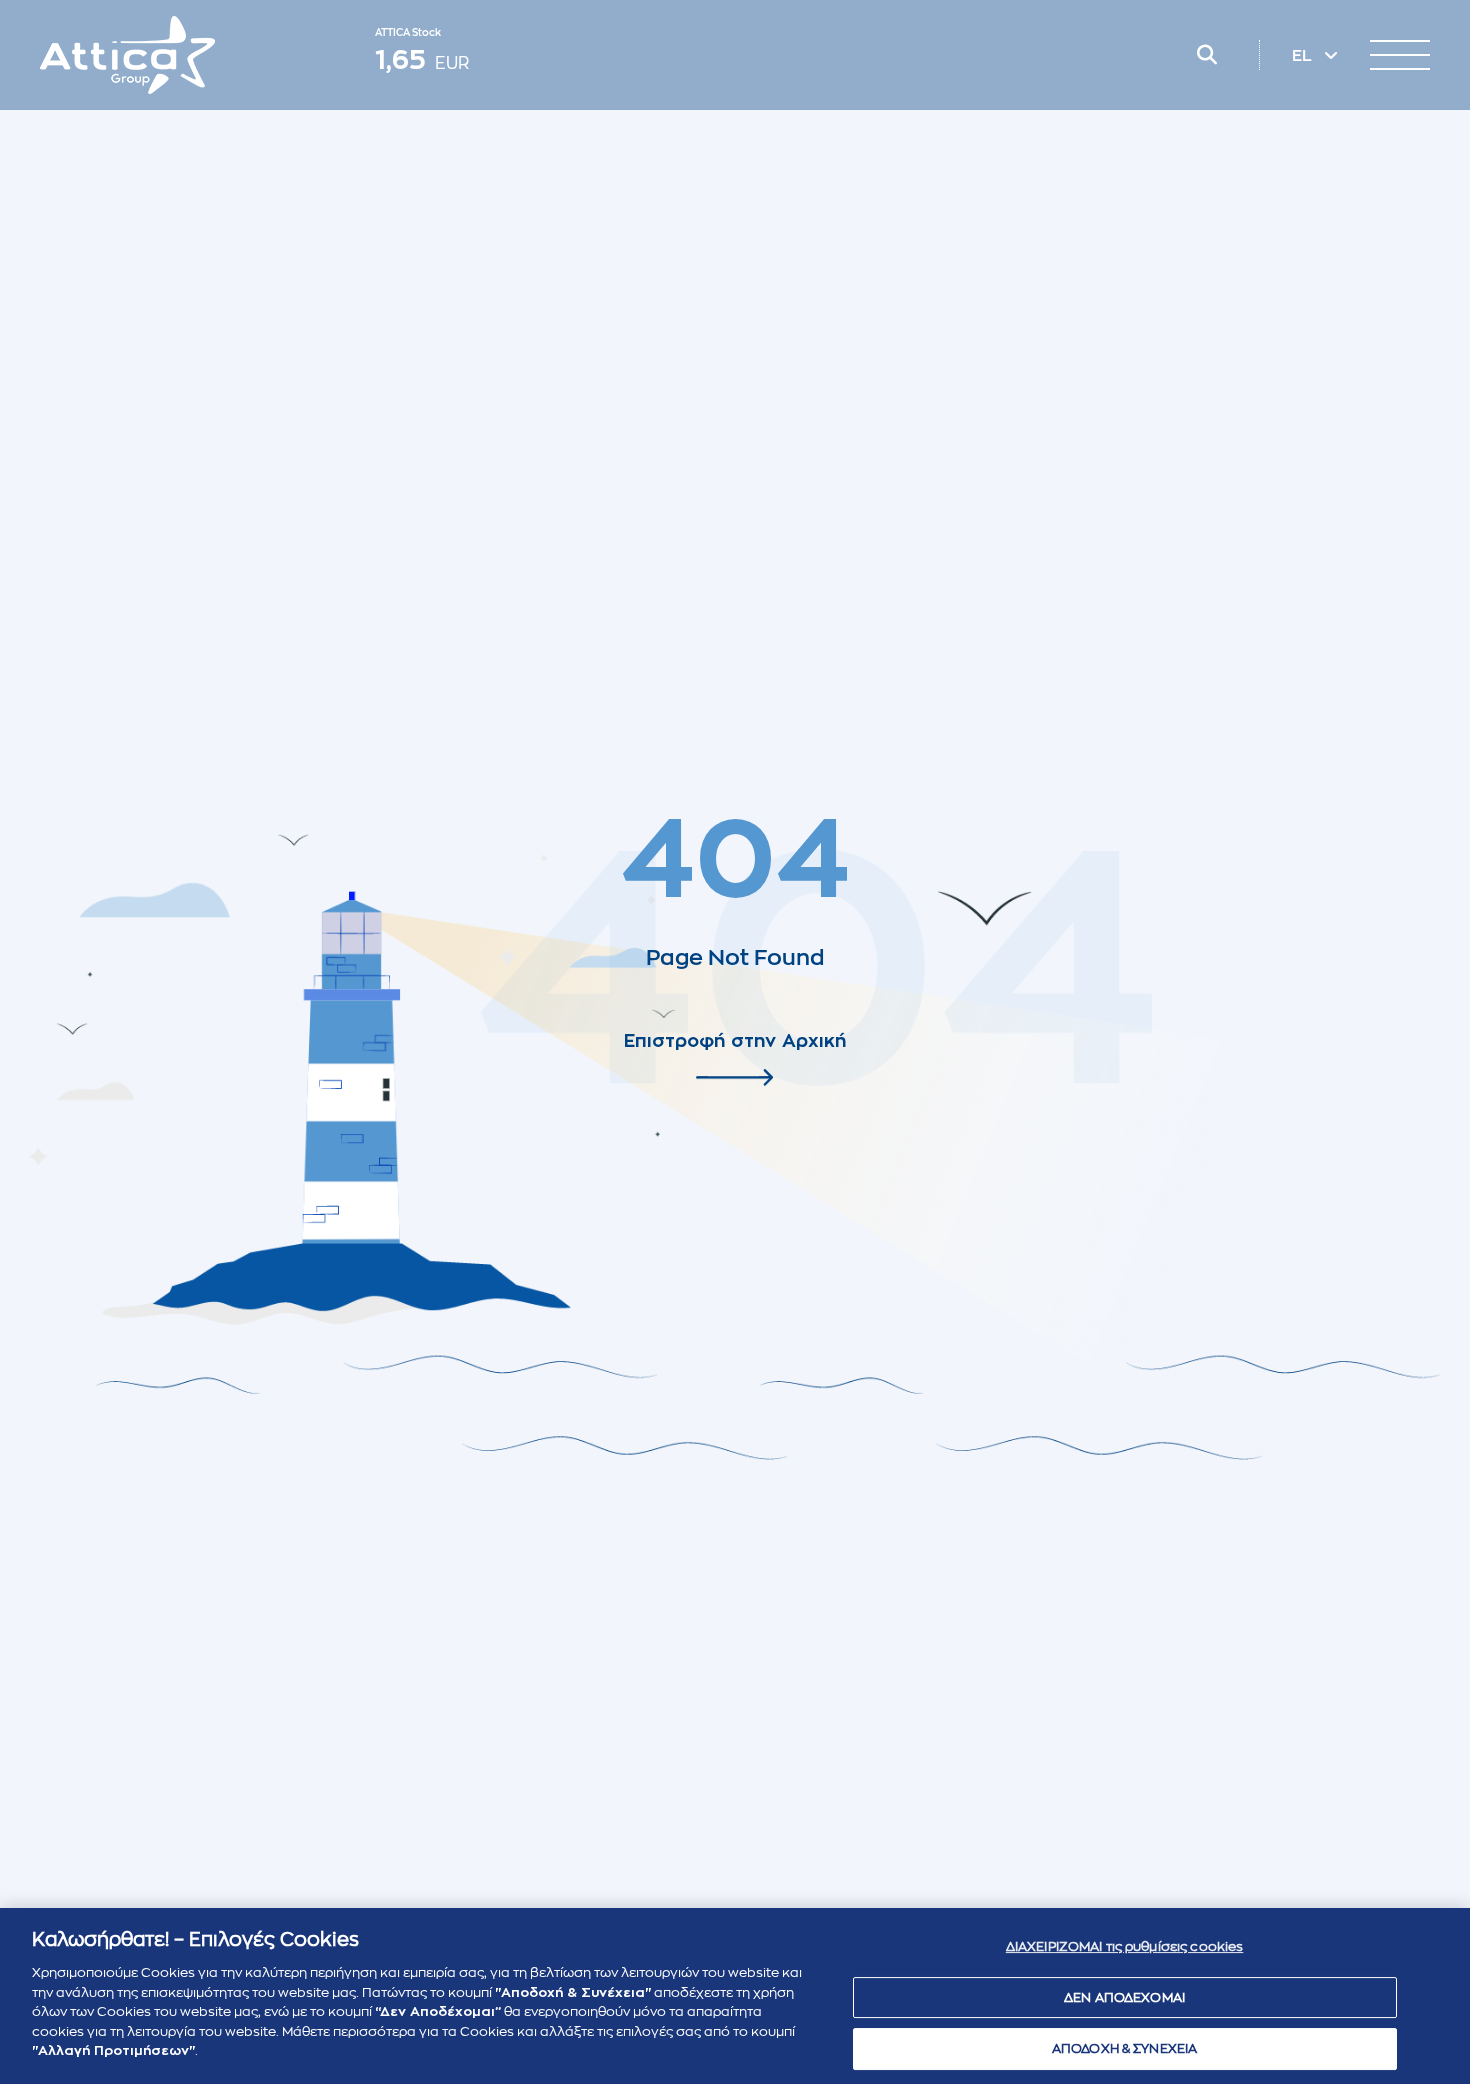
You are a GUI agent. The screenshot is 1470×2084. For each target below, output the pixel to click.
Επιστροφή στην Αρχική (735, 1041)
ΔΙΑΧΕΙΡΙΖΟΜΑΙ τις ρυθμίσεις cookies (1125, 1946)
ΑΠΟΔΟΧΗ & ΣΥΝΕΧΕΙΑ (1124, 2049)
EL (1304, 56)
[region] (735, 1996)
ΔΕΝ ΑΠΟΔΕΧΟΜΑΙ (1124, 1997)
